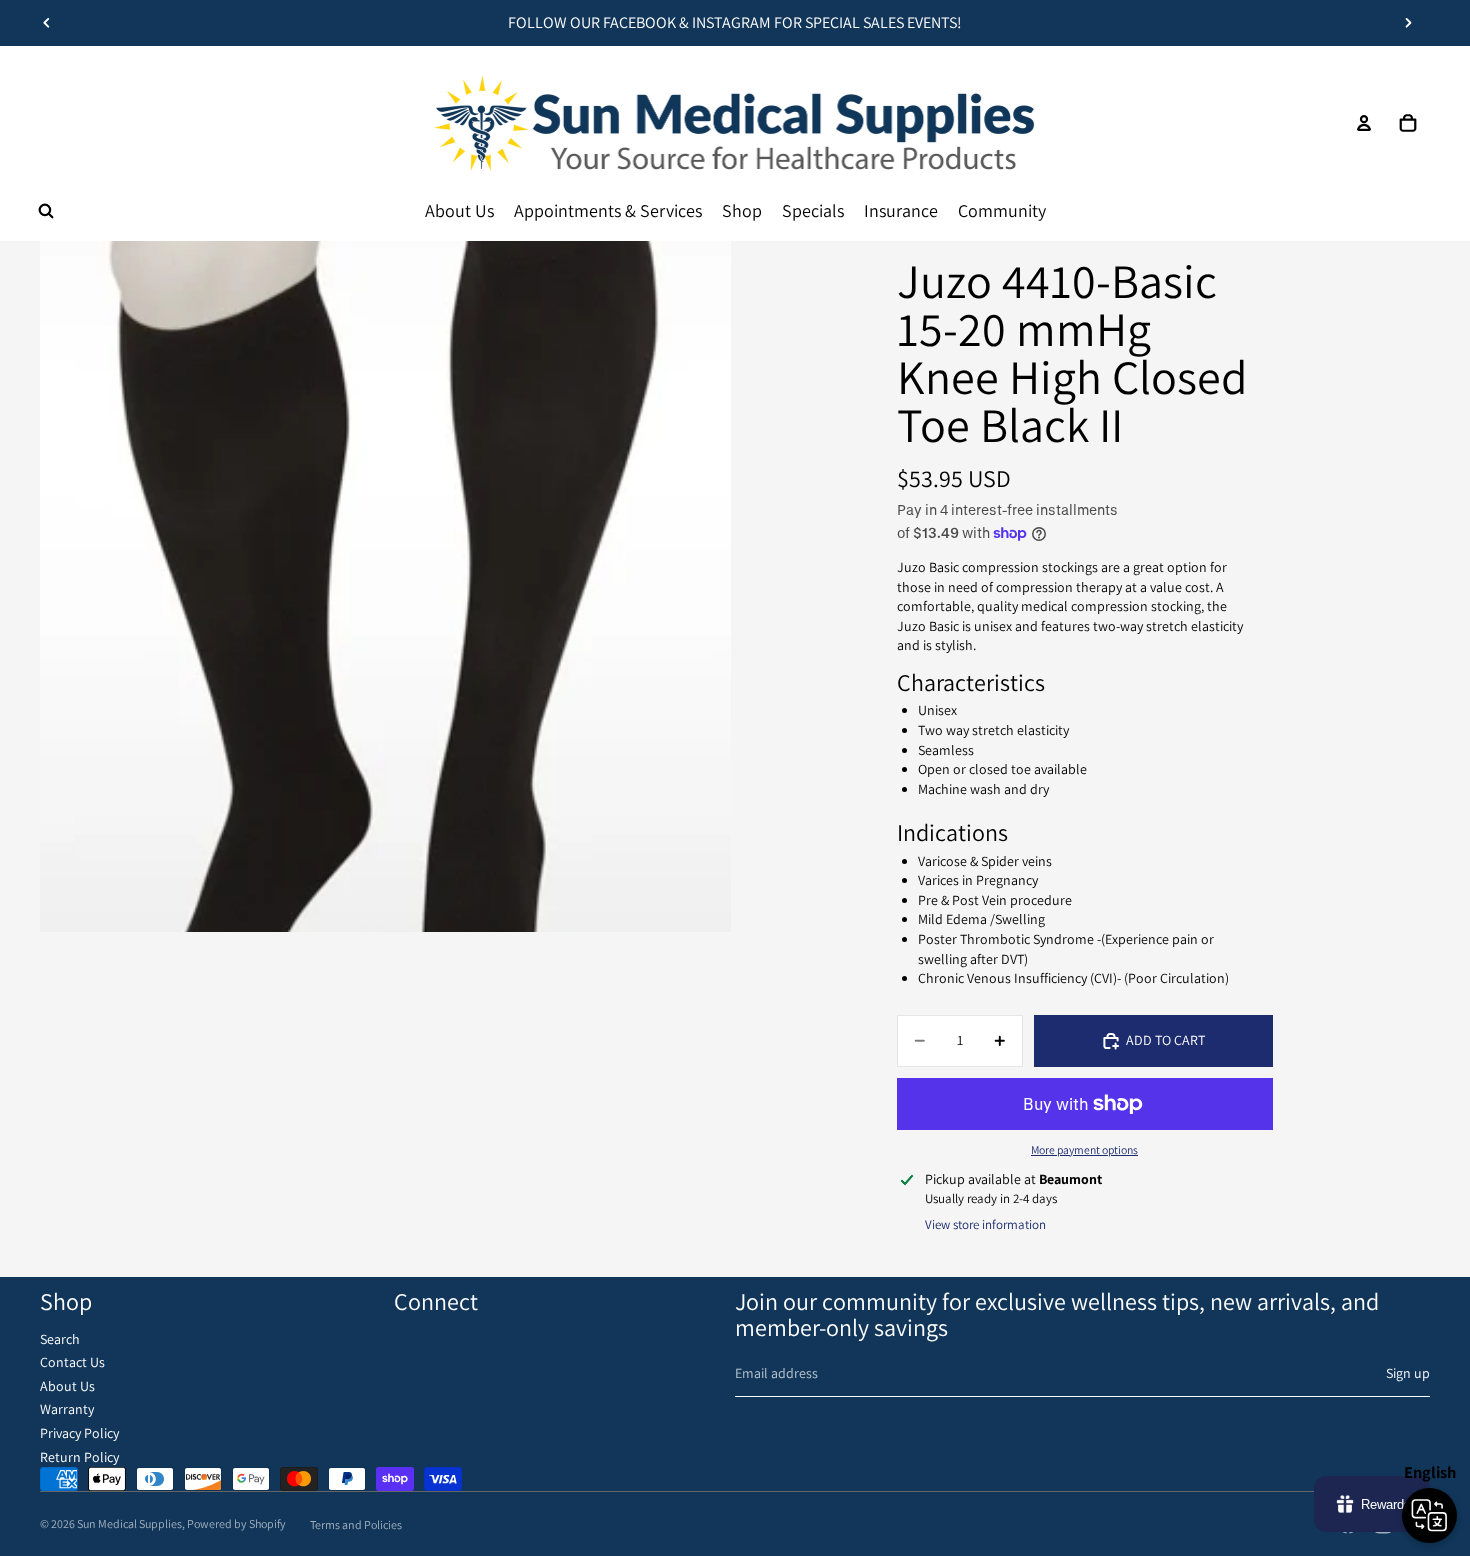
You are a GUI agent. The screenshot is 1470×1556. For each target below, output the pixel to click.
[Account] (1364, 123)
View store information (985, 1224)
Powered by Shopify (236, 1523)
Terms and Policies (356, 1524)
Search (60, 1339)
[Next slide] (1408, 23)
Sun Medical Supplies (129, 1523)
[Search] (46, 211)
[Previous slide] (47, 23)
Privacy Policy (79, 1433)
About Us (67, 1386)
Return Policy (79, 1457)
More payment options (1084, 1149)
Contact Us (72, 1362)
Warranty (67, 1409)
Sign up (1408, 1373)
